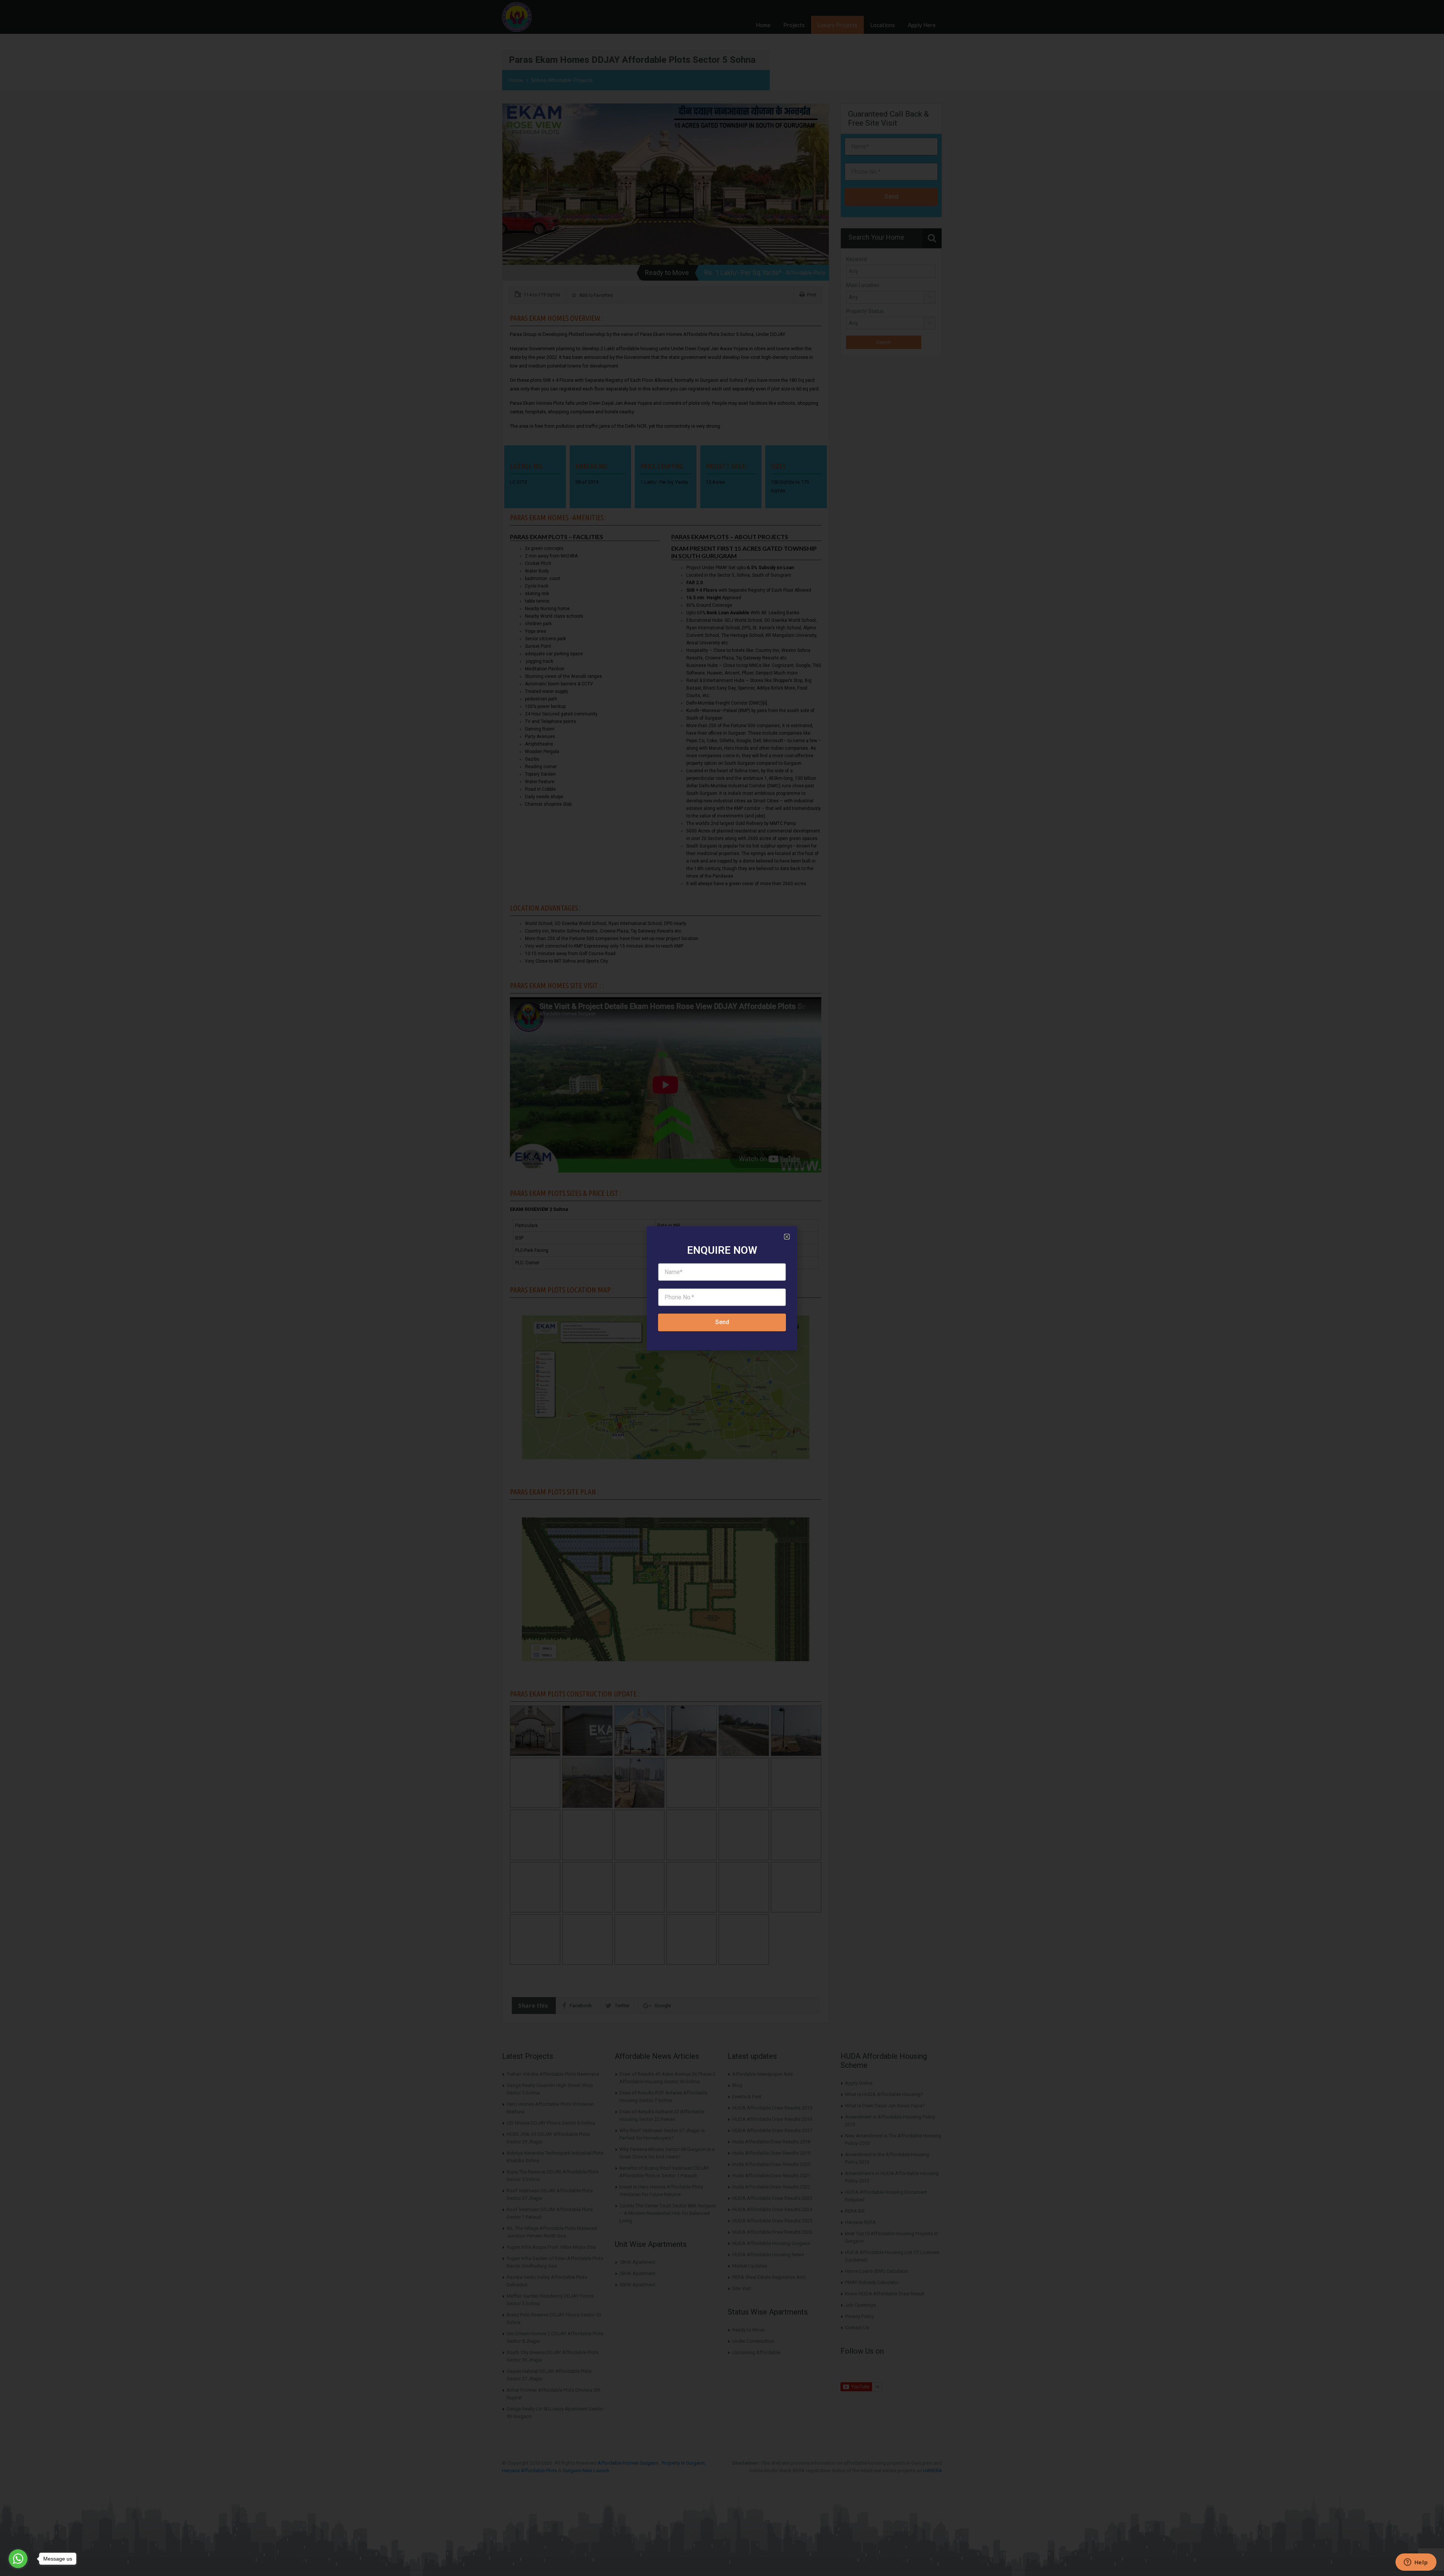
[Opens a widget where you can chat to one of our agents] (1416, 2563)
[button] (787, 1237)
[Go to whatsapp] (18, 2559)
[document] (722, 1288)
